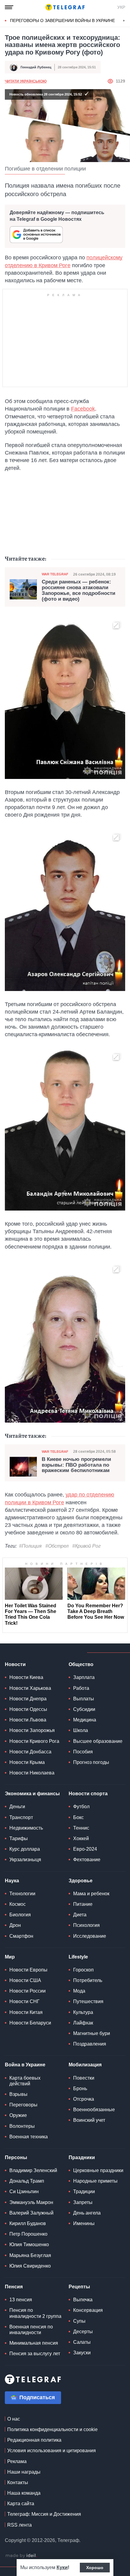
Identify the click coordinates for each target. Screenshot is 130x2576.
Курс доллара (25, 1849)
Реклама (17, 2461)
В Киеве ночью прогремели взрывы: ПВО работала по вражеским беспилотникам (76, 1465)
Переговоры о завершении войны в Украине (62, 20)
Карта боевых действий (25, 2081)
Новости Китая (26, 2012)
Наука (12, 1881)
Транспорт (21, 1817)
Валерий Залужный (31, 2213)
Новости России (28, 1991)
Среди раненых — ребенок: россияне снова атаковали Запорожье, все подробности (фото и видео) (78, 590)
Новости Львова (28, 1720)
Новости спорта (88, 1794)
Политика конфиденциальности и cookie (52, 2429)
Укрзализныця (25, 1860)
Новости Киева (26, 1677)
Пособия (83, 1752)
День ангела (87, 2213)
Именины (84, 2223)
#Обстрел (57, 1546)
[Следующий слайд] (124, 21)
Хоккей (81, 1838)
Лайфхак (83, 2023)
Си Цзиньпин (24, 2191)
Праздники (82, 2157)
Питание (83, 1904)
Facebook (83, 409)
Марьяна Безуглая (30, 2255)
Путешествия (88, 2001)
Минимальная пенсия (34, 2343)
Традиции (84, 2191)
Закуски (82, 2353)
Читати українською (26, 81)
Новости (15, 1664)
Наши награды (24, 2472)
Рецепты (79, 2287)
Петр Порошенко (28, 2234)
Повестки (84, 2078)
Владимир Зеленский (33, 2170)
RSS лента (19, 2525)
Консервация (88, 2310)
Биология (20, 1915)
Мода (79, 1991)
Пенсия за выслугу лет (35, 2354)
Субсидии (84, 1709)
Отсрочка (84, 2099)
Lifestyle (78, 1957)
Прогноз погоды (91, 1762)
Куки (62, 2567)
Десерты (83, 2332)
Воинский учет (89, 2120)
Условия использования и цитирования (52, 2451)
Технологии (22, 1894)
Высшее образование (98, 1741)
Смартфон (21, 1936)
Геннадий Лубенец (36, 67)
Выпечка (83, 2300)
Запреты (83, 2202)
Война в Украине (25, 2065)
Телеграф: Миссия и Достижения (44, 2514)
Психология (86, 1925)
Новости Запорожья (32, 1730)
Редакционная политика (34, 2440)
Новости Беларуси (30, 2023)
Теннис (81, 1828)
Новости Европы (28, 1970)
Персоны (16, 2157)
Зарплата (84, 1677)
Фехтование (87, 1860)
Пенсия (14, 2287)
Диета (80, 1915)
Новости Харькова (30, 1688)
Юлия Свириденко (30, 2266)
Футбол (81, 1807)
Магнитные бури (92, 2033)
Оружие (18, 2115)
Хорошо (95, 2568)
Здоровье (81, 1881)
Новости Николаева (32, 1773)
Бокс (78, 1817)
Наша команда (24, 2493)
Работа (81, 1688)
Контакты (18, 2482)
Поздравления (90, 2044)
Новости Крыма (27, 1762)
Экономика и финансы (32, 1794)
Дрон (15, 1925)
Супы (79, 2321)
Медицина (85, 1720)
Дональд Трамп (27, 2181)
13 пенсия (21, 2300)
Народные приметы (95, 2181)
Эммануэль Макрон (31, 2202)
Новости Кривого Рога (34, 1741)
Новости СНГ (24, 2001)
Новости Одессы (28, 1709)
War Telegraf (55, 574)
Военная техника (29, 2137)
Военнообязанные (94, 2110)
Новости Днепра (28, 1699)
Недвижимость (26, 1828)
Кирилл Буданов (28, 2223)
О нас (14, 2419)
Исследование (90, 1936)
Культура (83, 2012)
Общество (81, 1664)
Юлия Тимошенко (29, 2245)
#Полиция (30, 1546)
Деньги (17, 1807)
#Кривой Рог (86, 1546)
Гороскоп (83, 1970)
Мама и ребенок (91, 1894)
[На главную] (65, 7)
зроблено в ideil (21, 2556)
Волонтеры (22, 2126)
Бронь (80, 2088)
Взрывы (18, 2094)
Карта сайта (21, 2504)
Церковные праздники (98, 2170)
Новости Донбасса (30, 1752)
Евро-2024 (85, 1849)
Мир (10, 1957)
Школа (81, 1730)
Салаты (82, 2342)
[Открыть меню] (9, 7)
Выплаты (84, 1699)
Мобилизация (85, 2065)
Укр (121, 7)
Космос (18, 1904)
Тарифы (19, 1838)
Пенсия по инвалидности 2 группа (35, 2313)
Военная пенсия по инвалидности (31, 2330)
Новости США (25, 1980)
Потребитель (88, 1980)
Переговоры (23, 2105)
